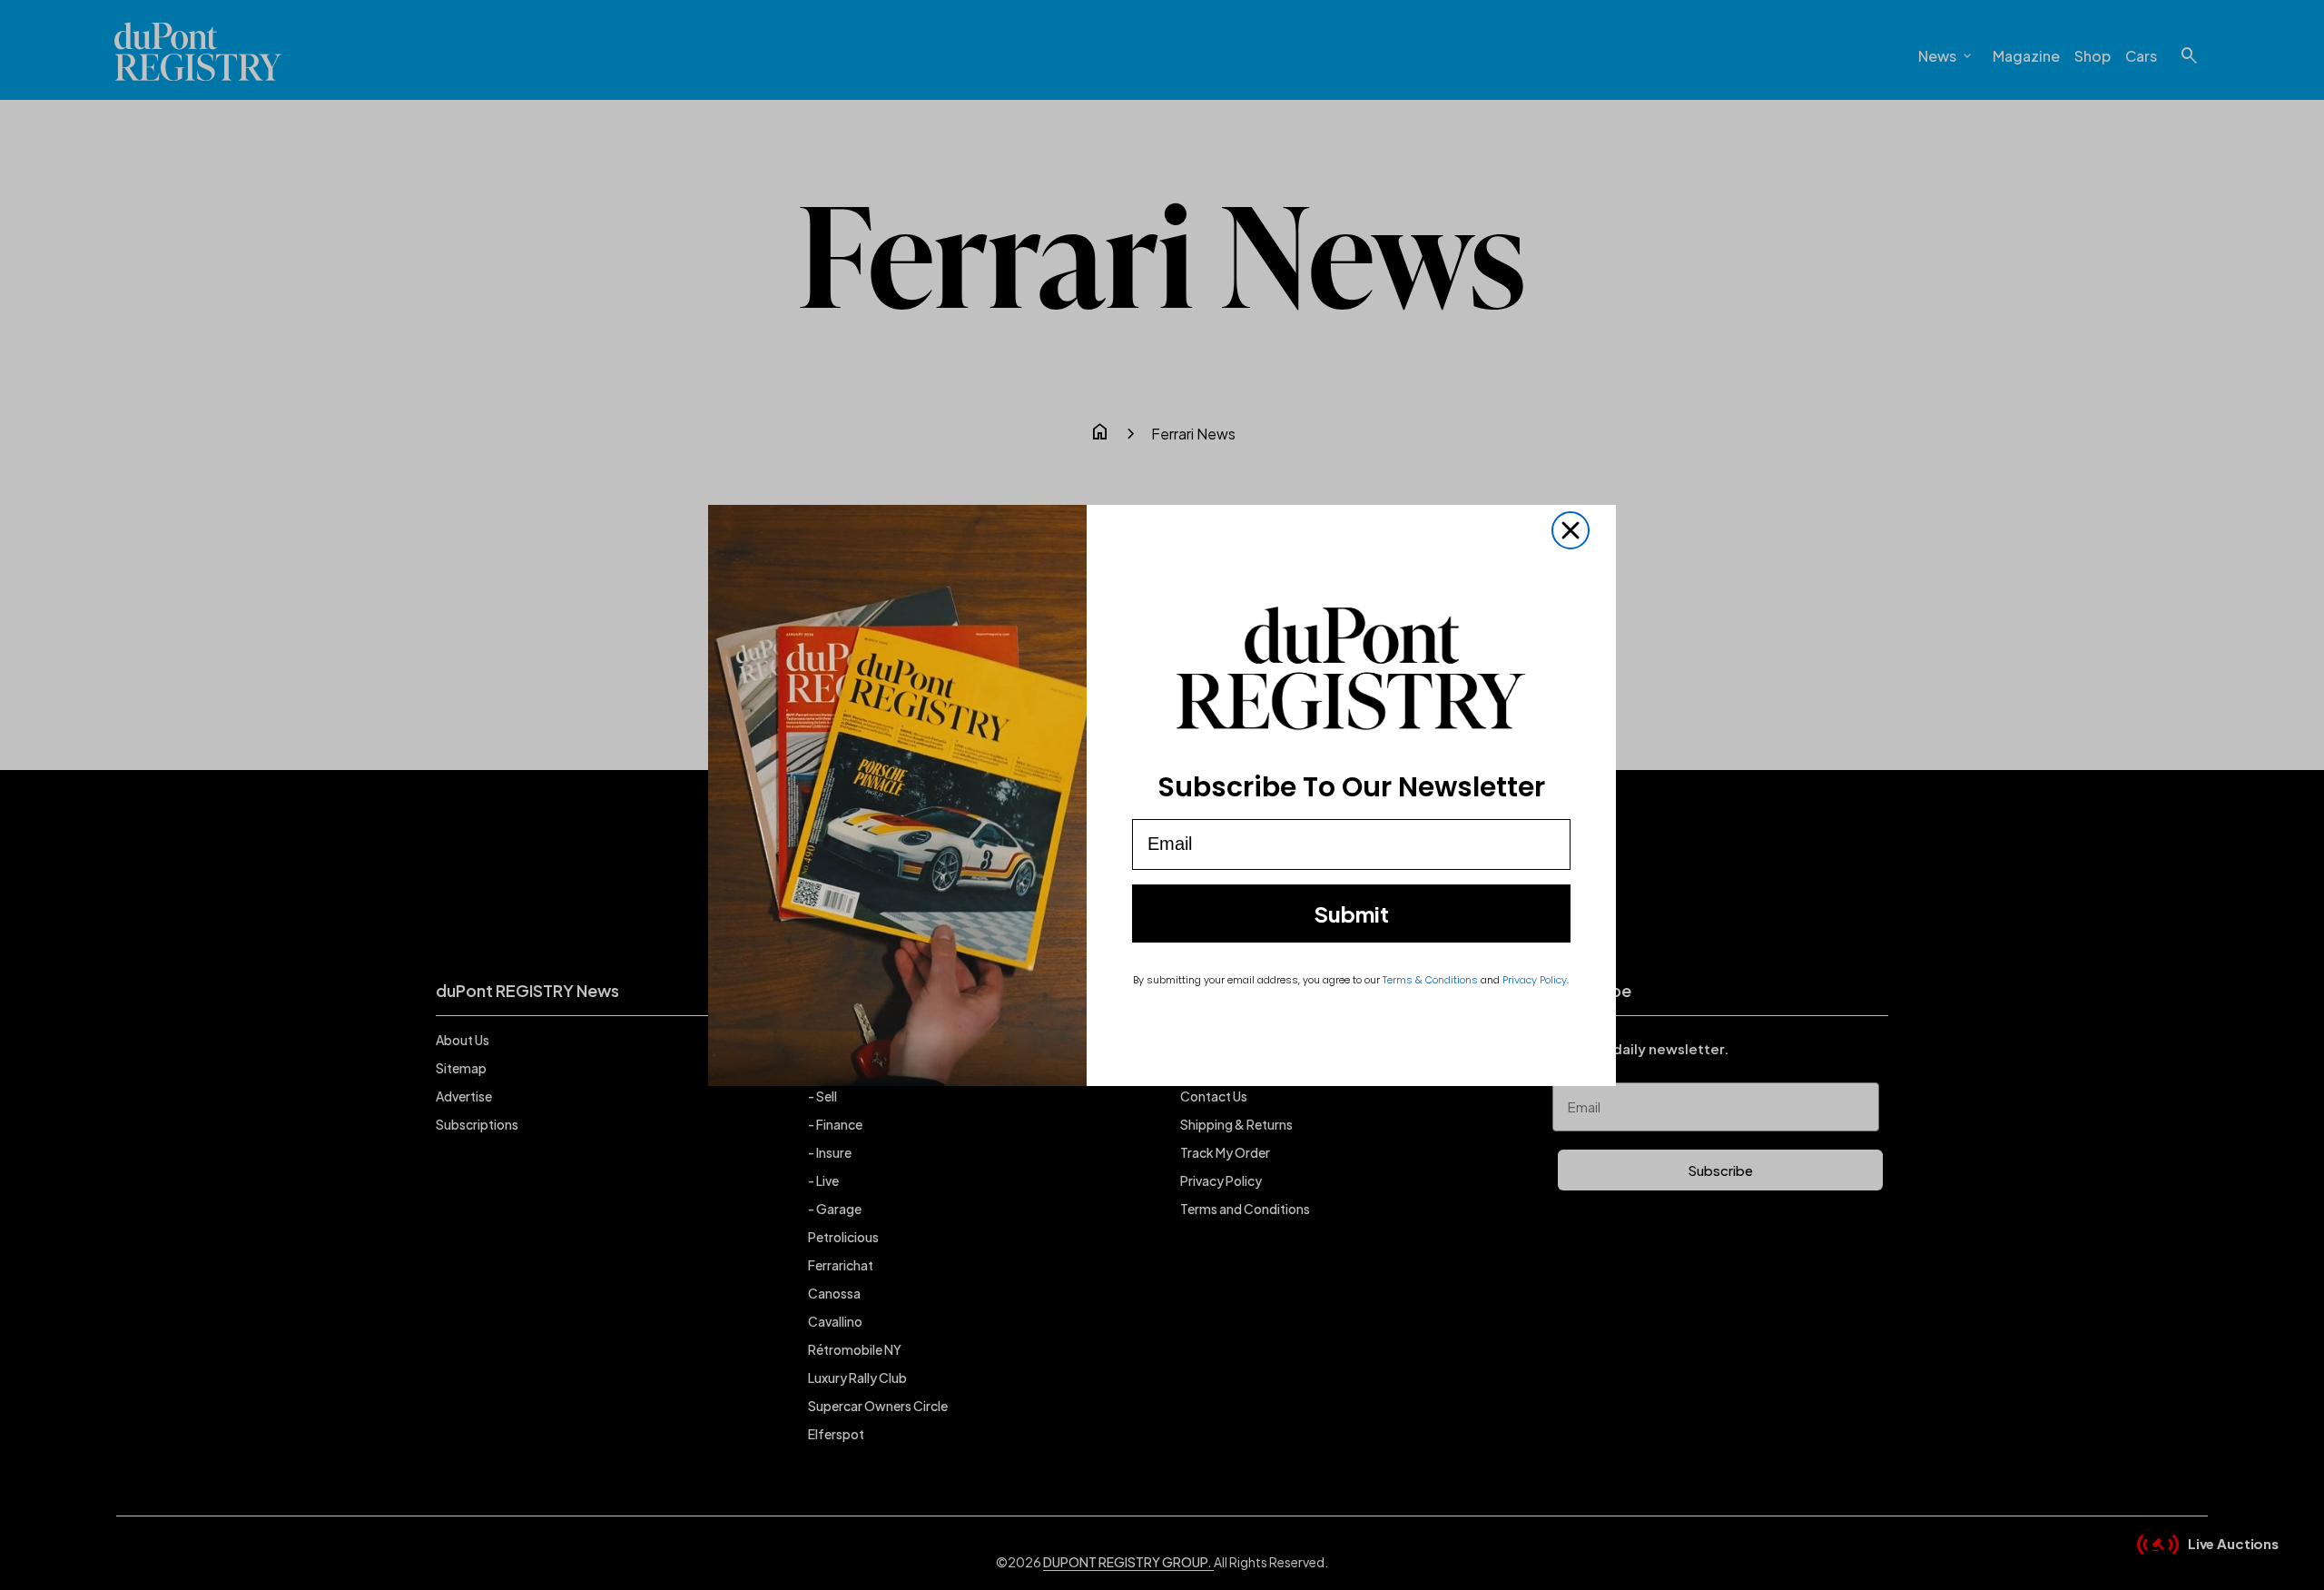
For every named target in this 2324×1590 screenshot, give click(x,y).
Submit (1351, 914)
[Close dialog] (1571, 530)
